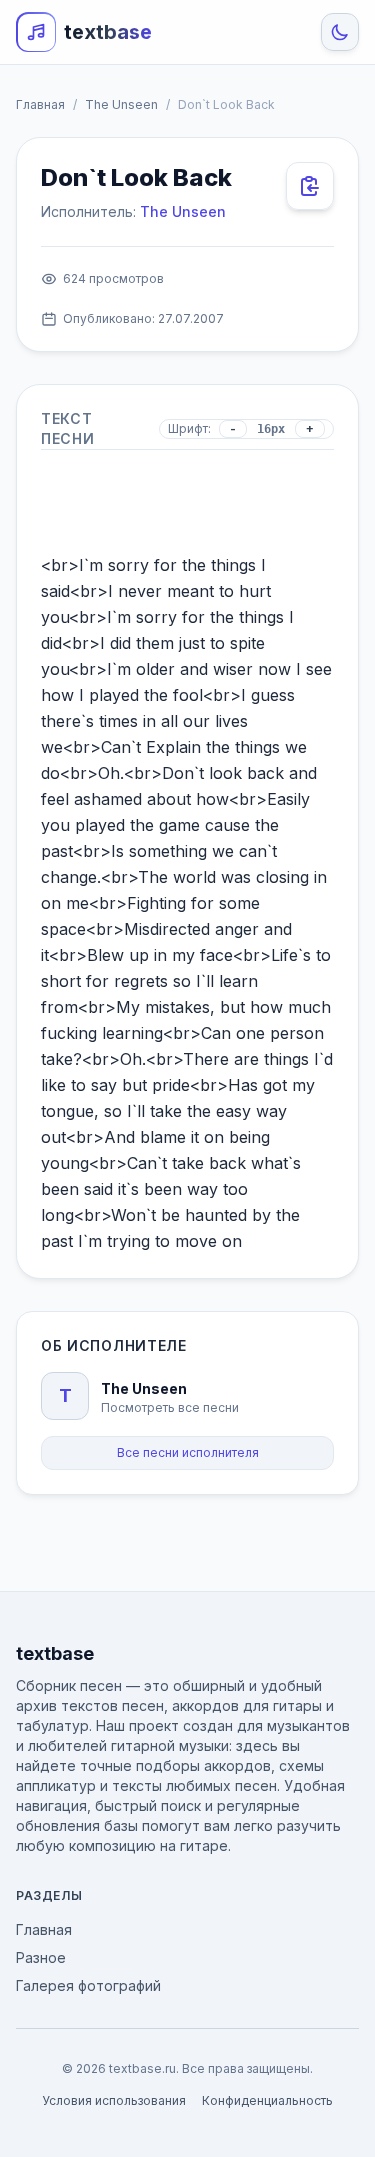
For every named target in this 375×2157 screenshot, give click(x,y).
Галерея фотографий (88, 1985)
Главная (40, 104)
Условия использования (114, 2100)
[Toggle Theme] (340, 32)
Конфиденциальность (267, 2100)
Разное (41, 1957)
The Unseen (121, 104)
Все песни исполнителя (188, 1452)
